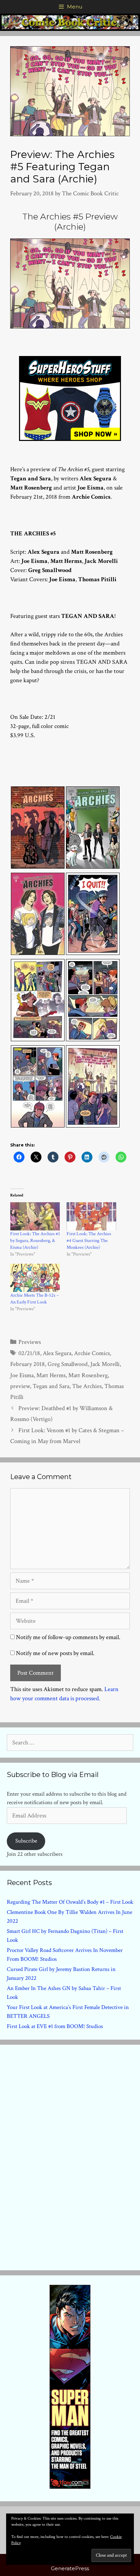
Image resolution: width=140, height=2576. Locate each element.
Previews (30, 1342)
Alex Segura (57, 1353)
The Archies (87, 1386)
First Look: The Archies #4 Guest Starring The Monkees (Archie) (89, 1241)
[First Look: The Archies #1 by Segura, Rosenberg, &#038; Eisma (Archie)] (35, 1216)
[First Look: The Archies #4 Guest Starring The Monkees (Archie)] (91, 1216)
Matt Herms (51, 1375)
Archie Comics (92, 1353)
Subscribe (26, 1841)
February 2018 (28, 1364)
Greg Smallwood (68, 1364)
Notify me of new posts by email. (55, 1653)
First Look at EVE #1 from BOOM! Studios (55, 2026)
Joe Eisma (22, 1375)
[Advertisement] (70, 2156)
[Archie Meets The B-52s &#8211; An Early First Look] (35, 1278)
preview (20, 1386)
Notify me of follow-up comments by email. (68, 1637)
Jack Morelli (105, 1364)
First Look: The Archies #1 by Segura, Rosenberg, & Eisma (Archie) (35, 1241)
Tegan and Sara (51, 1386)
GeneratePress (70, 2568)
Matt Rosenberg (88, 1375)
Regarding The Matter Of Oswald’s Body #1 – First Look (70, 1902)
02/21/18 (29, 1353)
